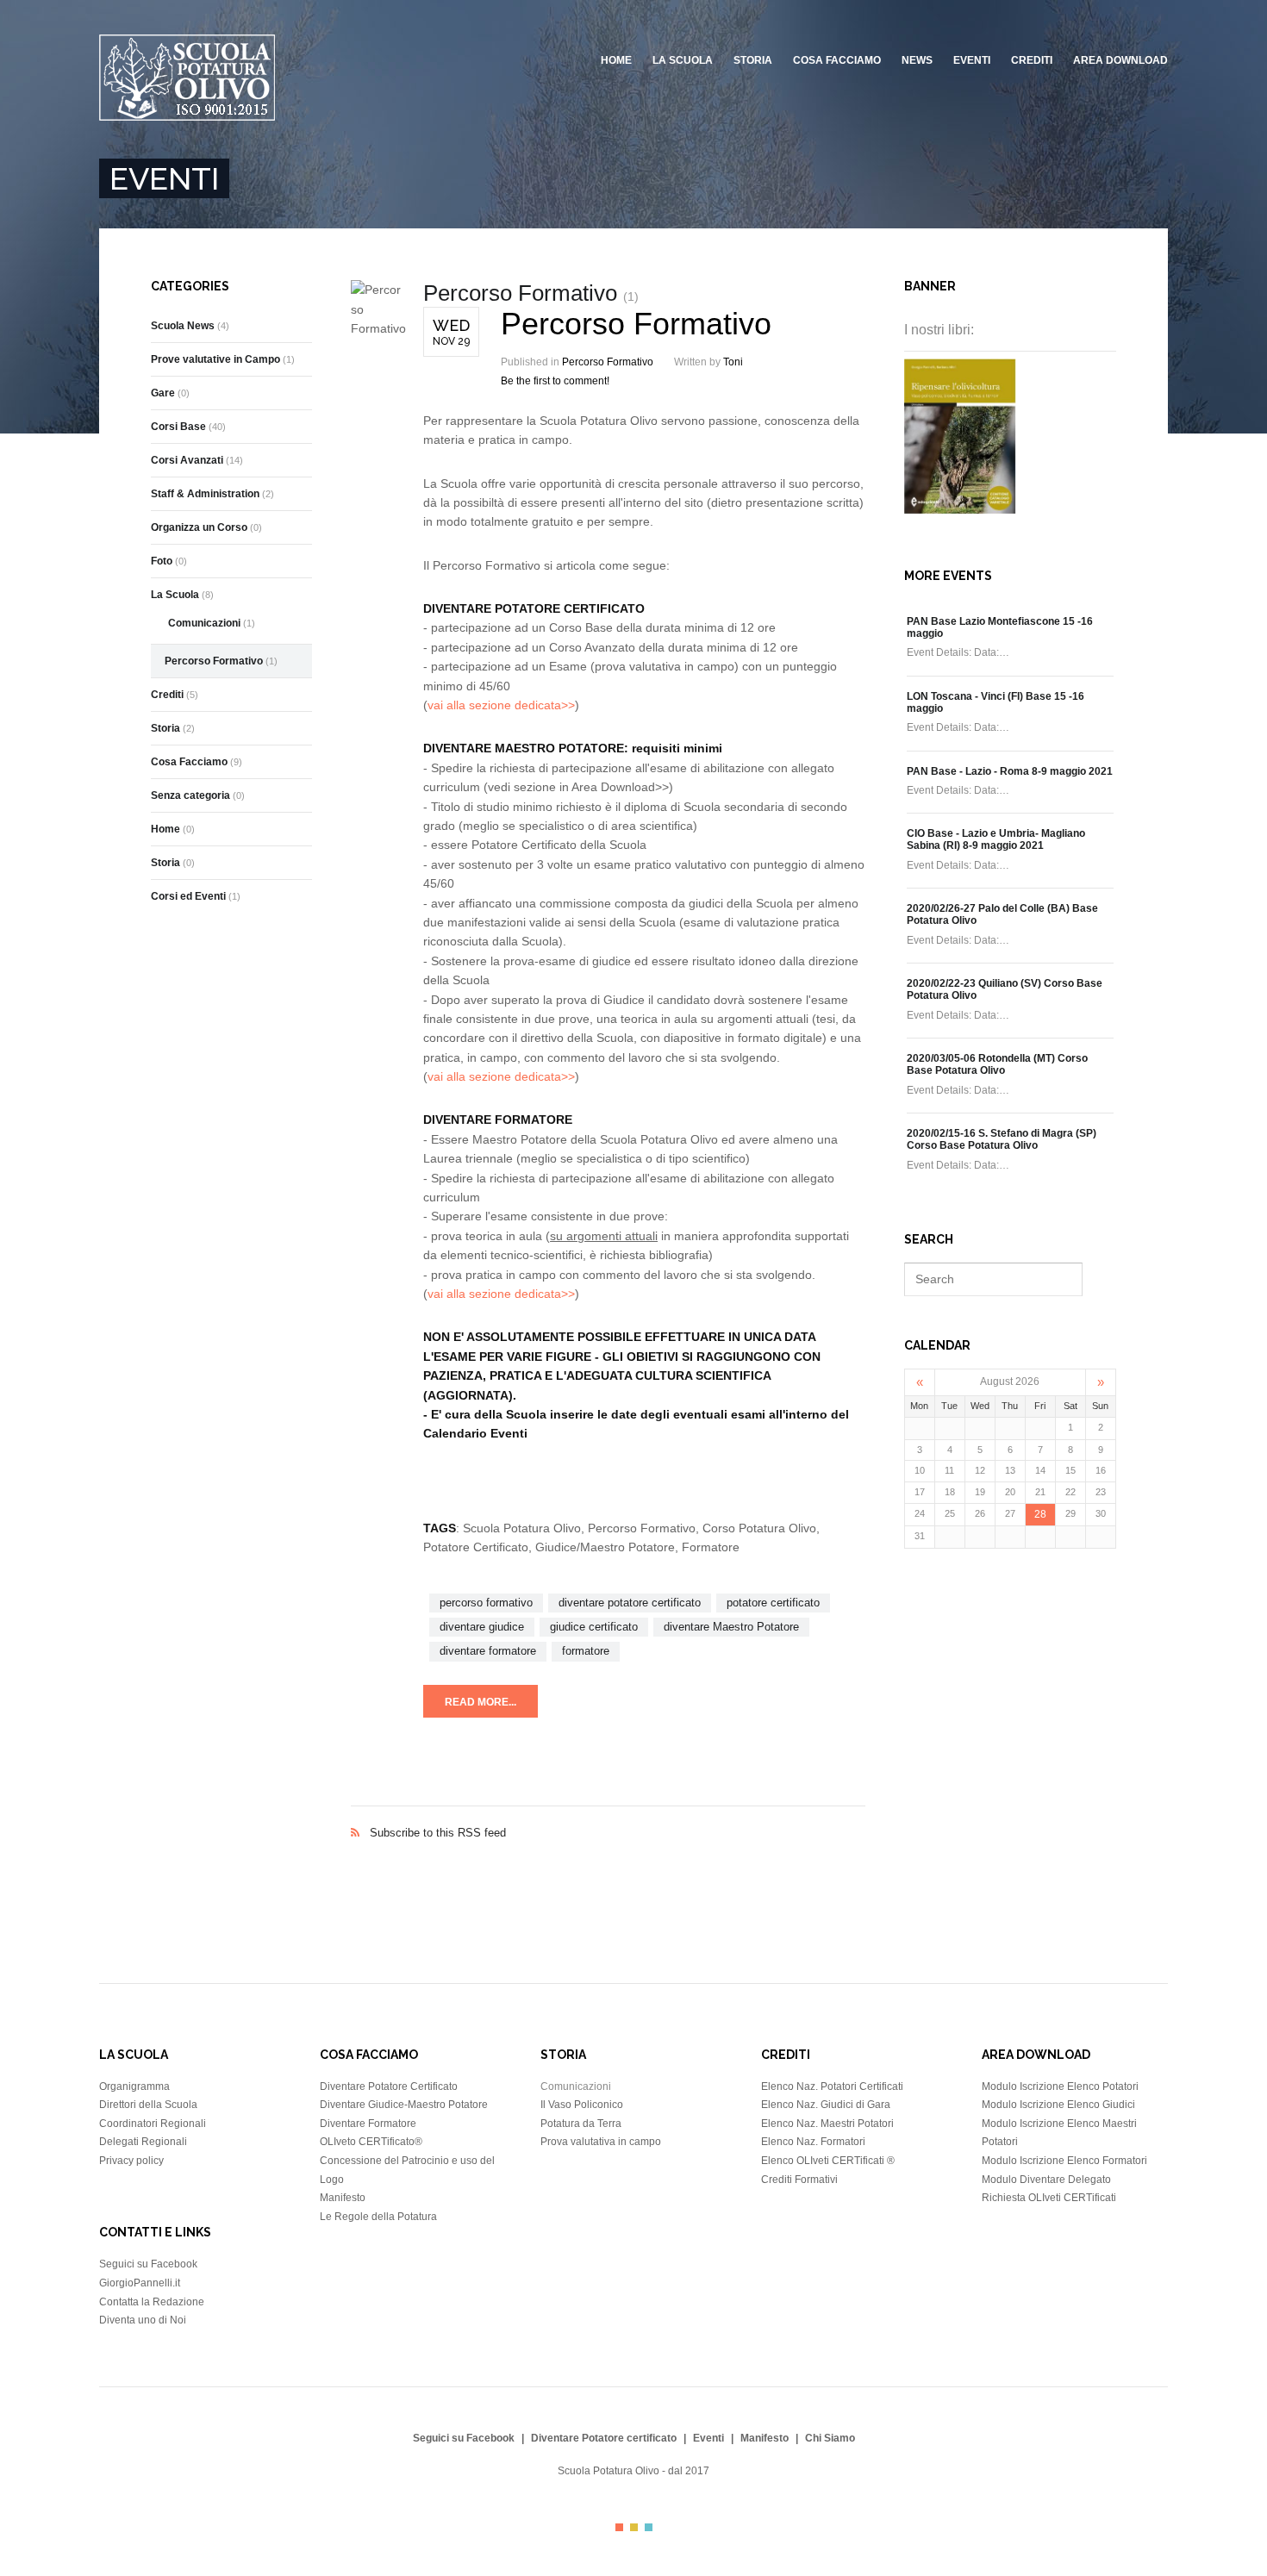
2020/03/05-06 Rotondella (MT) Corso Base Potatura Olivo (997, 1064)
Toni (733, 362)
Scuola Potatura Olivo (609, 2471)
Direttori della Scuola (148, 2105)
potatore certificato (773, 1603)
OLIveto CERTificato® (371, 2142)
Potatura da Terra (581, 2124)
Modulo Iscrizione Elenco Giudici (1058, 2105)
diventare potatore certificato (630, 1603)
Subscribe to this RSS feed (608, 1815)
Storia (753, 60)
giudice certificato (594, 1627)
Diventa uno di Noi (143, 2320)
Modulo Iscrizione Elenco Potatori (1060, 2086)
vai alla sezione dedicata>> (501, 705)
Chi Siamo (830, 2438)
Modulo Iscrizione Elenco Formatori (1064, 2161)
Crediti (1032, 60)
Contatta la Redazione (152, 2302)
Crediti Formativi (799, 2180)
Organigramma (134, 2086)
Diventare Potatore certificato (604, 2438)
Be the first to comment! (555, 381)
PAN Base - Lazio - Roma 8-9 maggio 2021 (1010, 771)
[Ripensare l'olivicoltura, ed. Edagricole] (960, 509)
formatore (586, 1651)
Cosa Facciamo (837, 60)
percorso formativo (486, 1603)
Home (616, 60)
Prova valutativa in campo (601, 2142)
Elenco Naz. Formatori (813, 2142)
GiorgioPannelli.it (140, 2283)
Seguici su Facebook (148, 2264)
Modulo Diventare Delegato (1046, 2180)
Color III (649, 2527)
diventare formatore (488, 1651)
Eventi (972, 60)
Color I (619, 2527)
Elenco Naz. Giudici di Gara (826, 2105)
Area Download (1120, 60)
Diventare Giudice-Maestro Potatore (404, 2105)
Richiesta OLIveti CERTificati (1049, 2198)
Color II (634, 2527)
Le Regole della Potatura (378, 2217)
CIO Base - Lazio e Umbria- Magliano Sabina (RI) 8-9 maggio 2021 (996, 839)
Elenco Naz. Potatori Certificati (832, 2086)
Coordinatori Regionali (153, 2124)
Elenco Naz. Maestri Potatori (827, 2124)
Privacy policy (131, 2161)
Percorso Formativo (636, 324)
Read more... (481, 1702)
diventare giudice (482, 1627)
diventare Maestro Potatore (731, 1627)
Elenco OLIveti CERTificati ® (828, 2161)
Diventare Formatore (368, 2124)
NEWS (917, 60)
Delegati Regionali (143, 2142)
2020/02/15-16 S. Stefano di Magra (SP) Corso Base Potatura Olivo (1002, 1139)
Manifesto (343, 2198)
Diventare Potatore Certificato (389, 2086)
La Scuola (683, 60)
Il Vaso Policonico (582, 2105)
